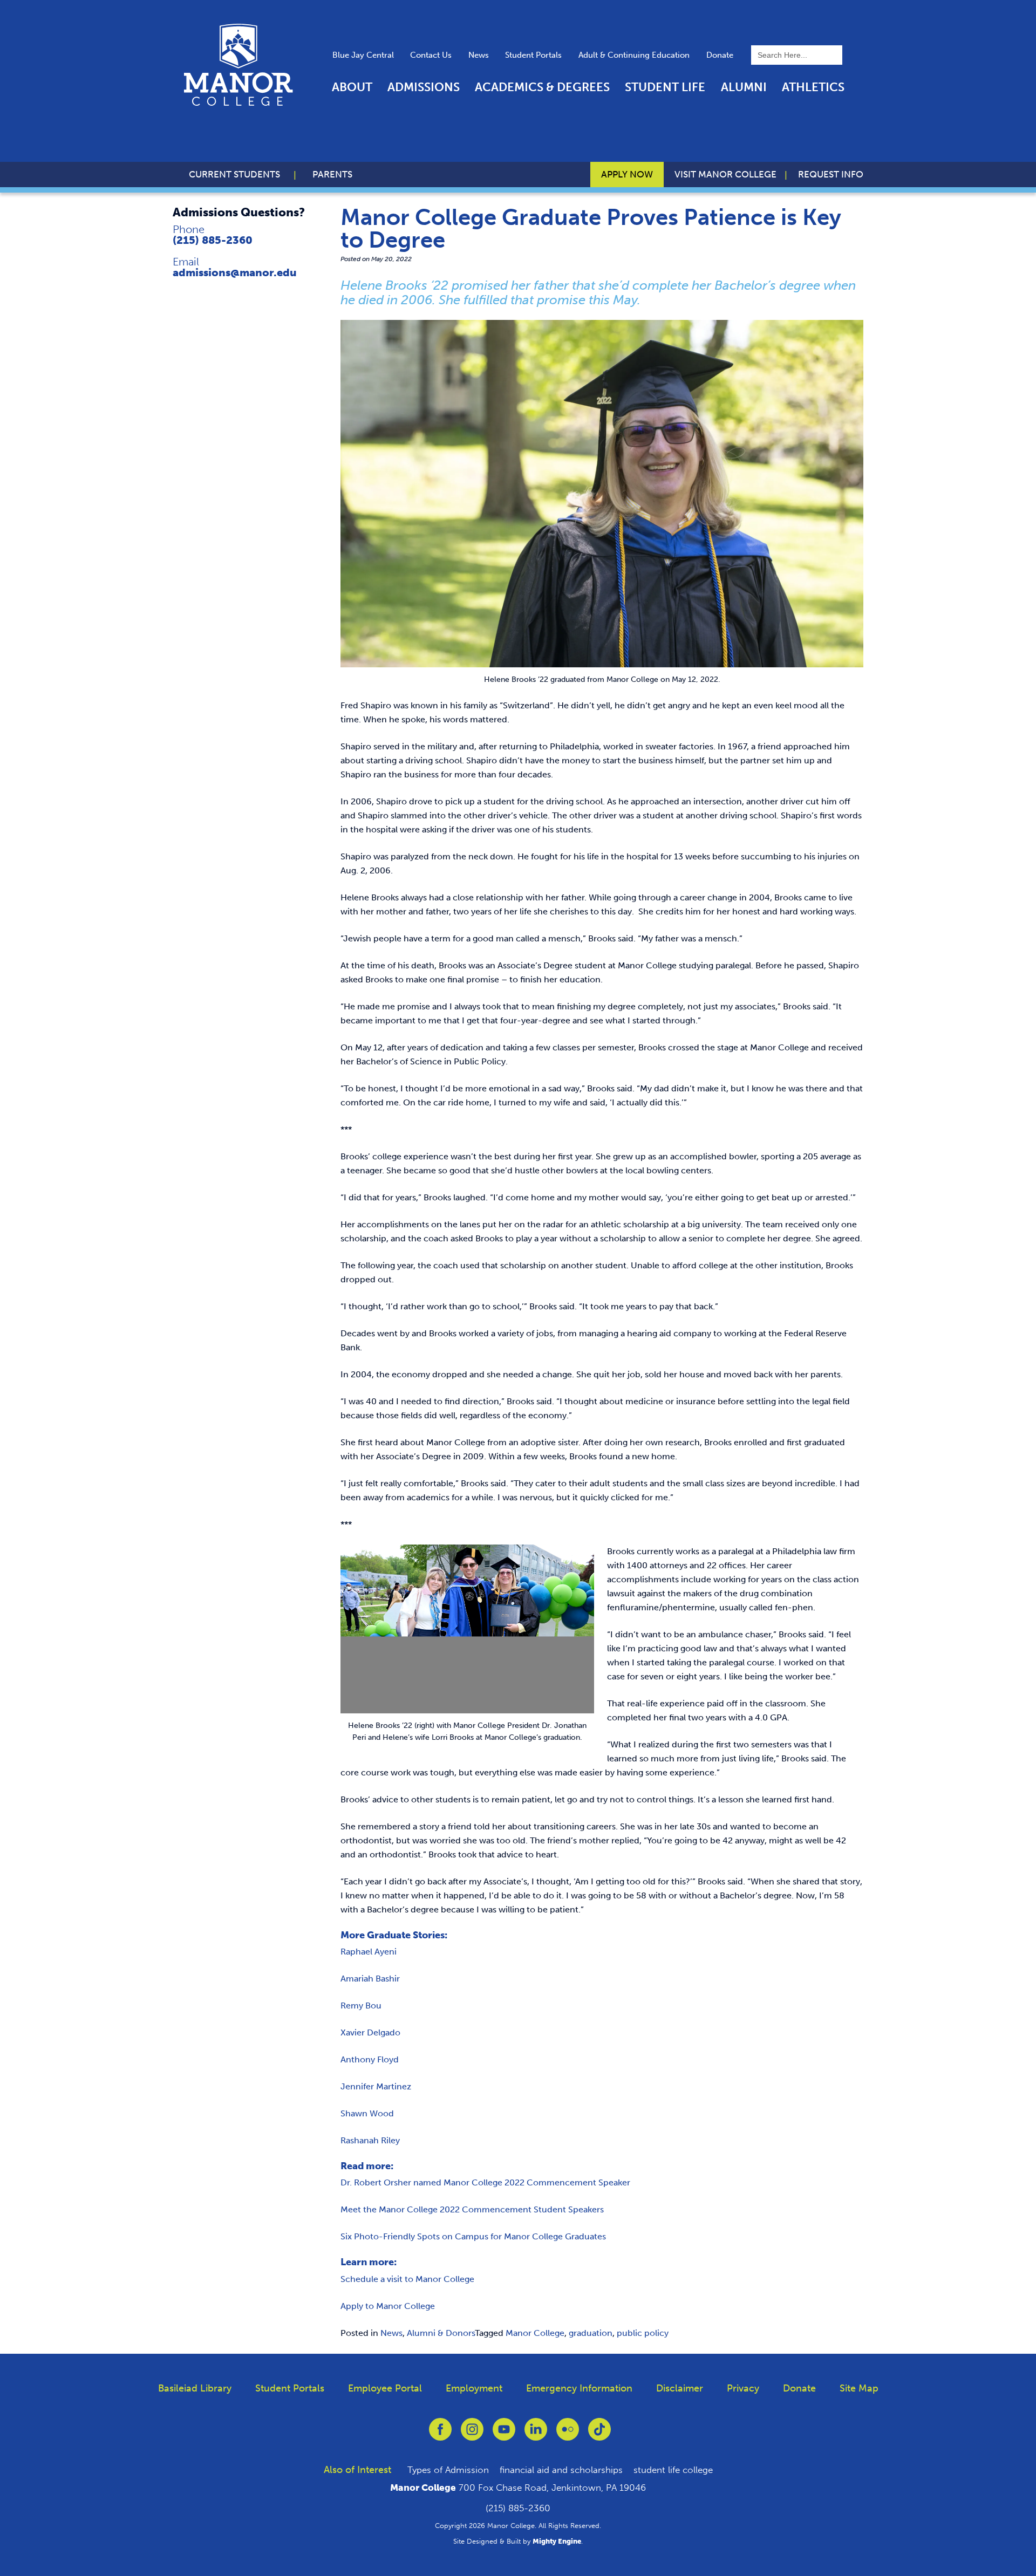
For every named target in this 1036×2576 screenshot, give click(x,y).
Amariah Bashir (370, 1979)
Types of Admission (448, 2470)
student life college (673, 2470)
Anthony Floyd (370, 2059)
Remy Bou (361, 2006)
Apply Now (627, 174)
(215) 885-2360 (213, 240)
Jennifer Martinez (376, 2086)
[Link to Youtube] (504, 2435)
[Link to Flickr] (568, 2435)
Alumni (744, 87)
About (352, 87)
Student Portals (533, 55)
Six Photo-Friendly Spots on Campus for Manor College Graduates (473, 2236)
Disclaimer (680, 2388)
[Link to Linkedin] (536, 2435)
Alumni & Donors (441, 2333)
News (479, 55)
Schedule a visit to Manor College (407, 2279)
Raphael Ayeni (369, 1952)
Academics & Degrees (542, 87)
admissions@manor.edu (235, 272)
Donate (720, 55)
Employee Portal (385, 2388)
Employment (474, 2388)
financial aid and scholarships (561, 2470)
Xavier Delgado (370, 2032)
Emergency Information (579, 2388)
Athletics (813, 87)
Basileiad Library (195, 2388)
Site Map (859, 2388)
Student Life (665, 87)
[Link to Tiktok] (599, 2435)
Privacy (743, 2388)
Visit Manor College (725, 174)
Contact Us (431, 55)
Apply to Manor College (388, 2306)
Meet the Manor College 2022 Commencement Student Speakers (472, 2209)
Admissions (424, 87)
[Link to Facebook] (440, 2435)
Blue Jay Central (363, 55)
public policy (643, 2333)
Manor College (535, 2333)
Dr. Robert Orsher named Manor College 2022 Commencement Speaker (485, 2182)
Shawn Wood (367, 2113)
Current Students (234, 174)
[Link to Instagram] (472, 2435)
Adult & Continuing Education (634, 55)
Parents (332, 174)
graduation (591, 2333)
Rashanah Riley (370, 2140)
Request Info (831, 174)
